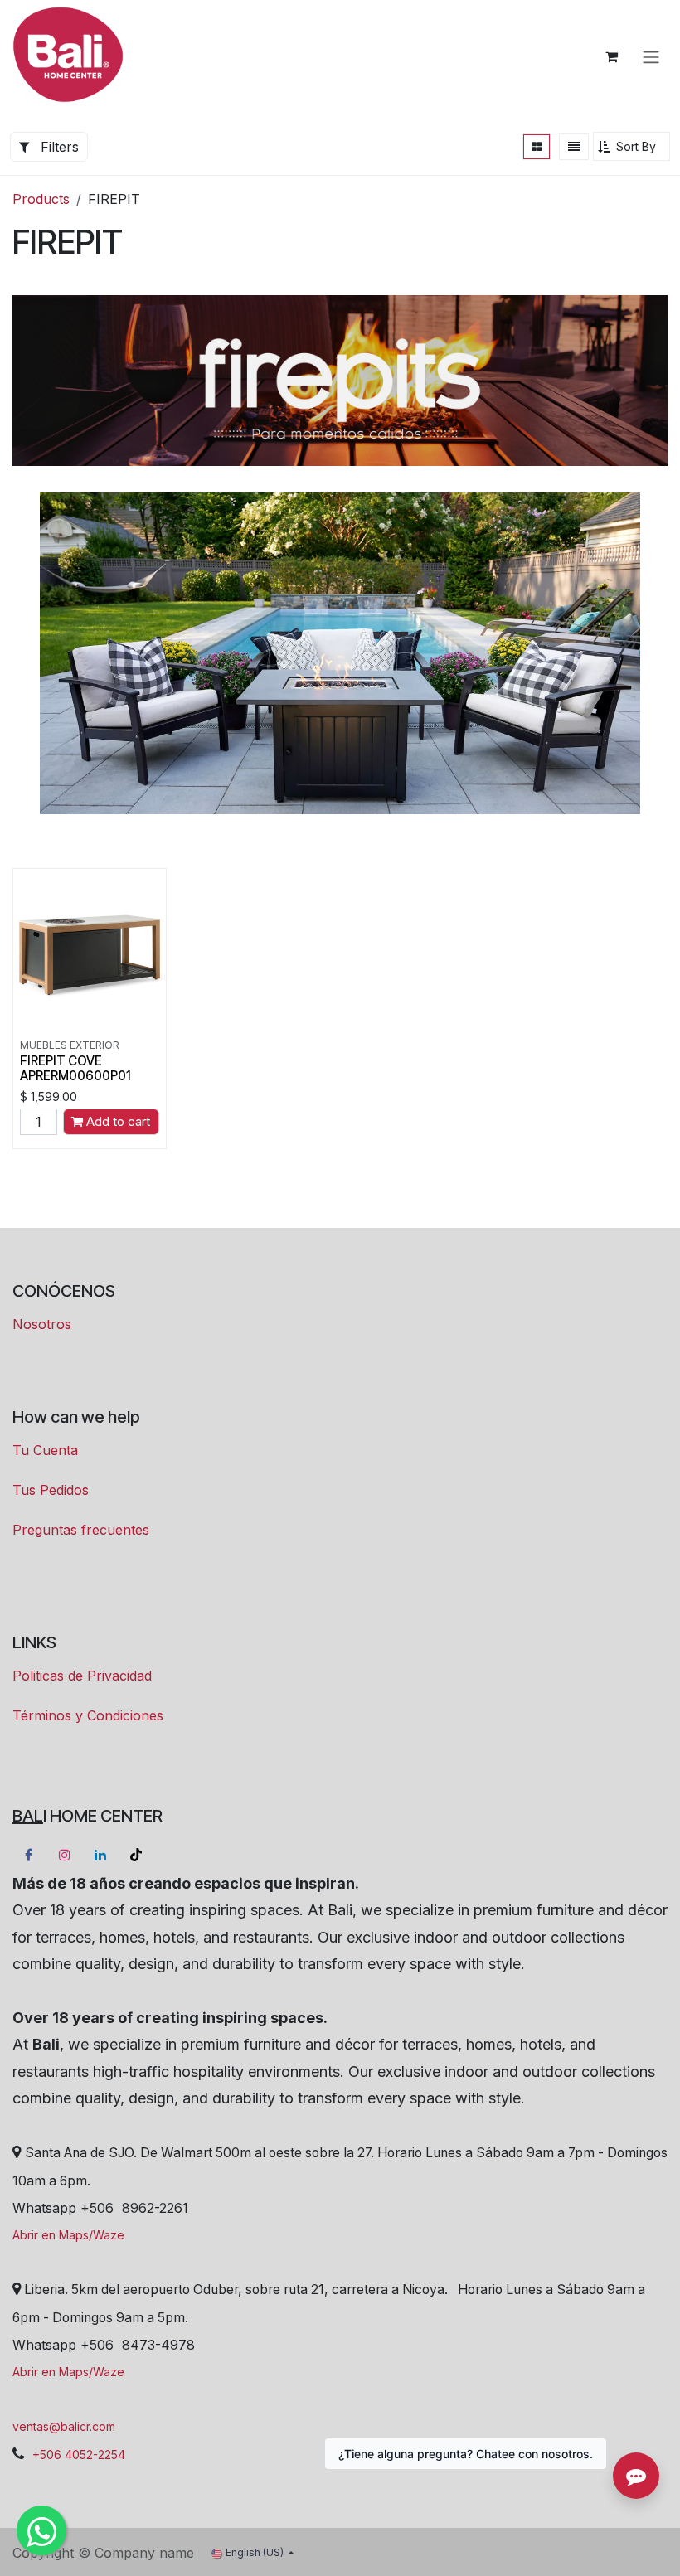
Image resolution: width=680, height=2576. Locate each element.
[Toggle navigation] (651, 56)
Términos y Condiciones (88, 1715)
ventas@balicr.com (64, 2426)
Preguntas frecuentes (81, 1530)
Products (41, 199)
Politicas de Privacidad (82, 1676)
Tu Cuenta (45, 1450)
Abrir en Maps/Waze (68, 2235)
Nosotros (42, 1324)
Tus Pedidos (51, 1490)
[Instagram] (65, 1855)
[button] (631, 146)
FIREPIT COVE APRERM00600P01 (75, 1068)
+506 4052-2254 (79, 2455)
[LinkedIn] (100, 1855)
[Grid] (537, 147)
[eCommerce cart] (611, 56)
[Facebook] (28, 1855)
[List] (574, 147)
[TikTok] (136, 1855)
